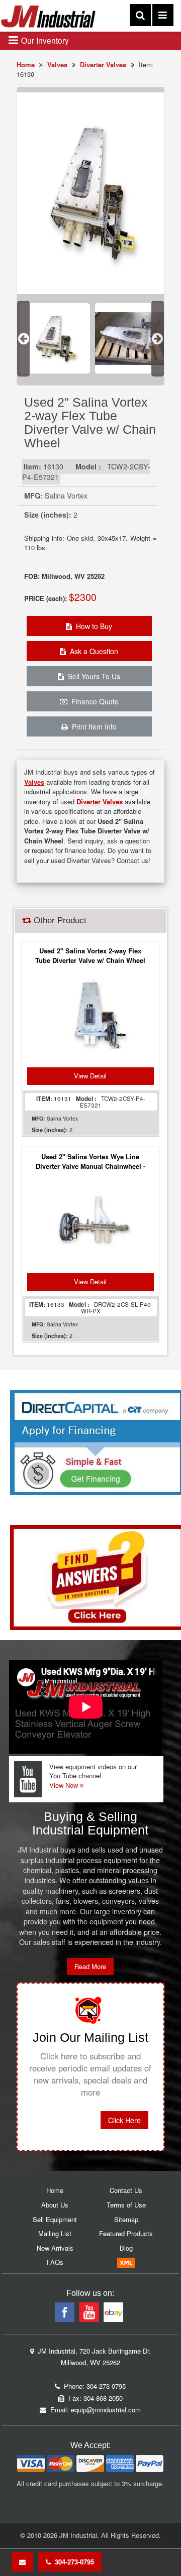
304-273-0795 (72, 2562)
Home (26, 65)
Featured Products (126, 2233)
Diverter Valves (103, 65)
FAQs (55, 2262)
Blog (126, 2248)
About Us (55, 2205)
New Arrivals (55, 2248)
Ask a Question (92, 651)
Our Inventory (44, 40)
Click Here (124, 2120)
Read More (90, 1966)
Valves (57, 65)
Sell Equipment (55, 2219)
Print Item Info (92, 726)
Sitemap (126, 2219)
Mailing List (55, 2233)
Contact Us (126, 2190)
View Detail (90, 1076)
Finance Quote (93, 701)
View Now (65, 1785)
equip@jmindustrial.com (106, 2410)
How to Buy (92, 626)
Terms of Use (126, 2205)
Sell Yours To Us (92, 676)
